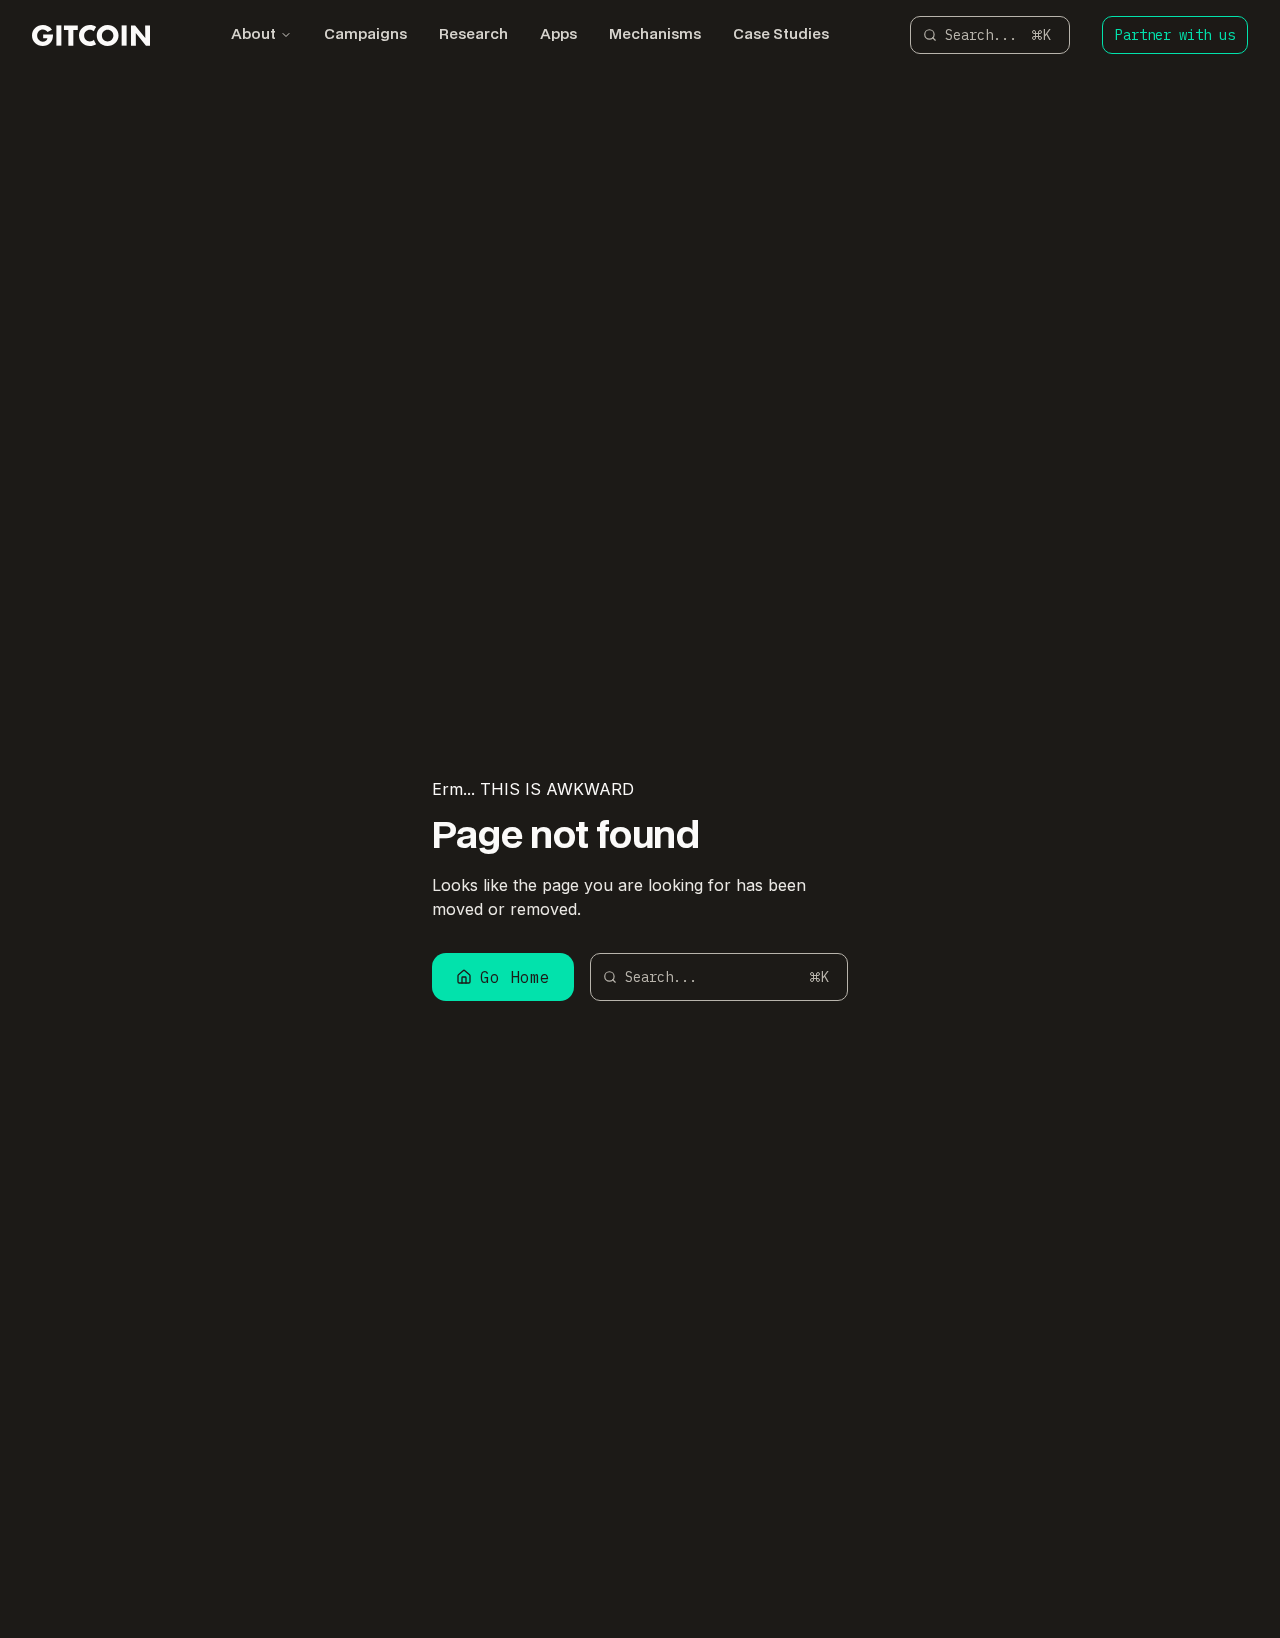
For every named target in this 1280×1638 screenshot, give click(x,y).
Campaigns (365, 35)
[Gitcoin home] (91, 35)
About (253, 35)
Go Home (515, 977)
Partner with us (1175, 35)
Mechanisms (655, 35)
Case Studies (781, 35)
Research (473, 35)
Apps (558, 35)
